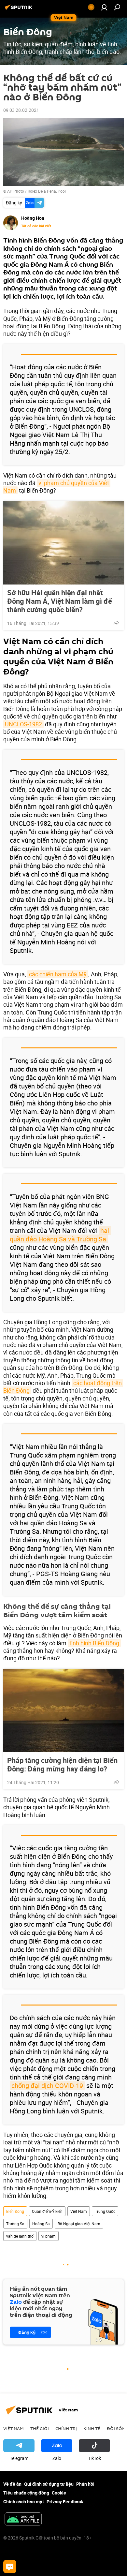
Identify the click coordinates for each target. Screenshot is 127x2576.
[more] (116, 623)
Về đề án (12, 2484)
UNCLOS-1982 (23, 724)
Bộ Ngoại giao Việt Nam (79, 2224)
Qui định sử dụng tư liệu (49, 2484)
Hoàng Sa (41, 2224)
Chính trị (66, 2428)
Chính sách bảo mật (24, 2502)
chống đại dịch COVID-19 (47, 2086)
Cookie (59, 2493)
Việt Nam (79, 2211)
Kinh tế (92, 2428)
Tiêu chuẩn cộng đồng (26, 2493)
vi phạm (49, 2236)
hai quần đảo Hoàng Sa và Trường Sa (60, 1235)
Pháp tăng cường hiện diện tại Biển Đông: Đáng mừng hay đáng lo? (62, 1765)
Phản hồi (85, 2484)
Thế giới (40, 2428)
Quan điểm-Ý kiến (47, 2211)
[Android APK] (23, 2520)
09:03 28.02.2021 (21, 110)
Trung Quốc (105, 2211)
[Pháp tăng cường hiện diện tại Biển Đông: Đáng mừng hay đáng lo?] (63, 1710)
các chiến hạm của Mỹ (58, 974)
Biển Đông (15, 2211)
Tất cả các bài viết (36, 226)
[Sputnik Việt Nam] (20, 10)
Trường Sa (15, 2224)
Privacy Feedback (65, 2502)
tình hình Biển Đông (94, 1643)
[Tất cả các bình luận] (10, 2567)
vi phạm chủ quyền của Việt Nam (57, 487)
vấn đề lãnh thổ (20, 2236)
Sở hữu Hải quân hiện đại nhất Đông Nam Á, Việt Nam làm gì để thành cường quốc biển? (60, 601)
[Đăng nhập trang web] (104, 7)
